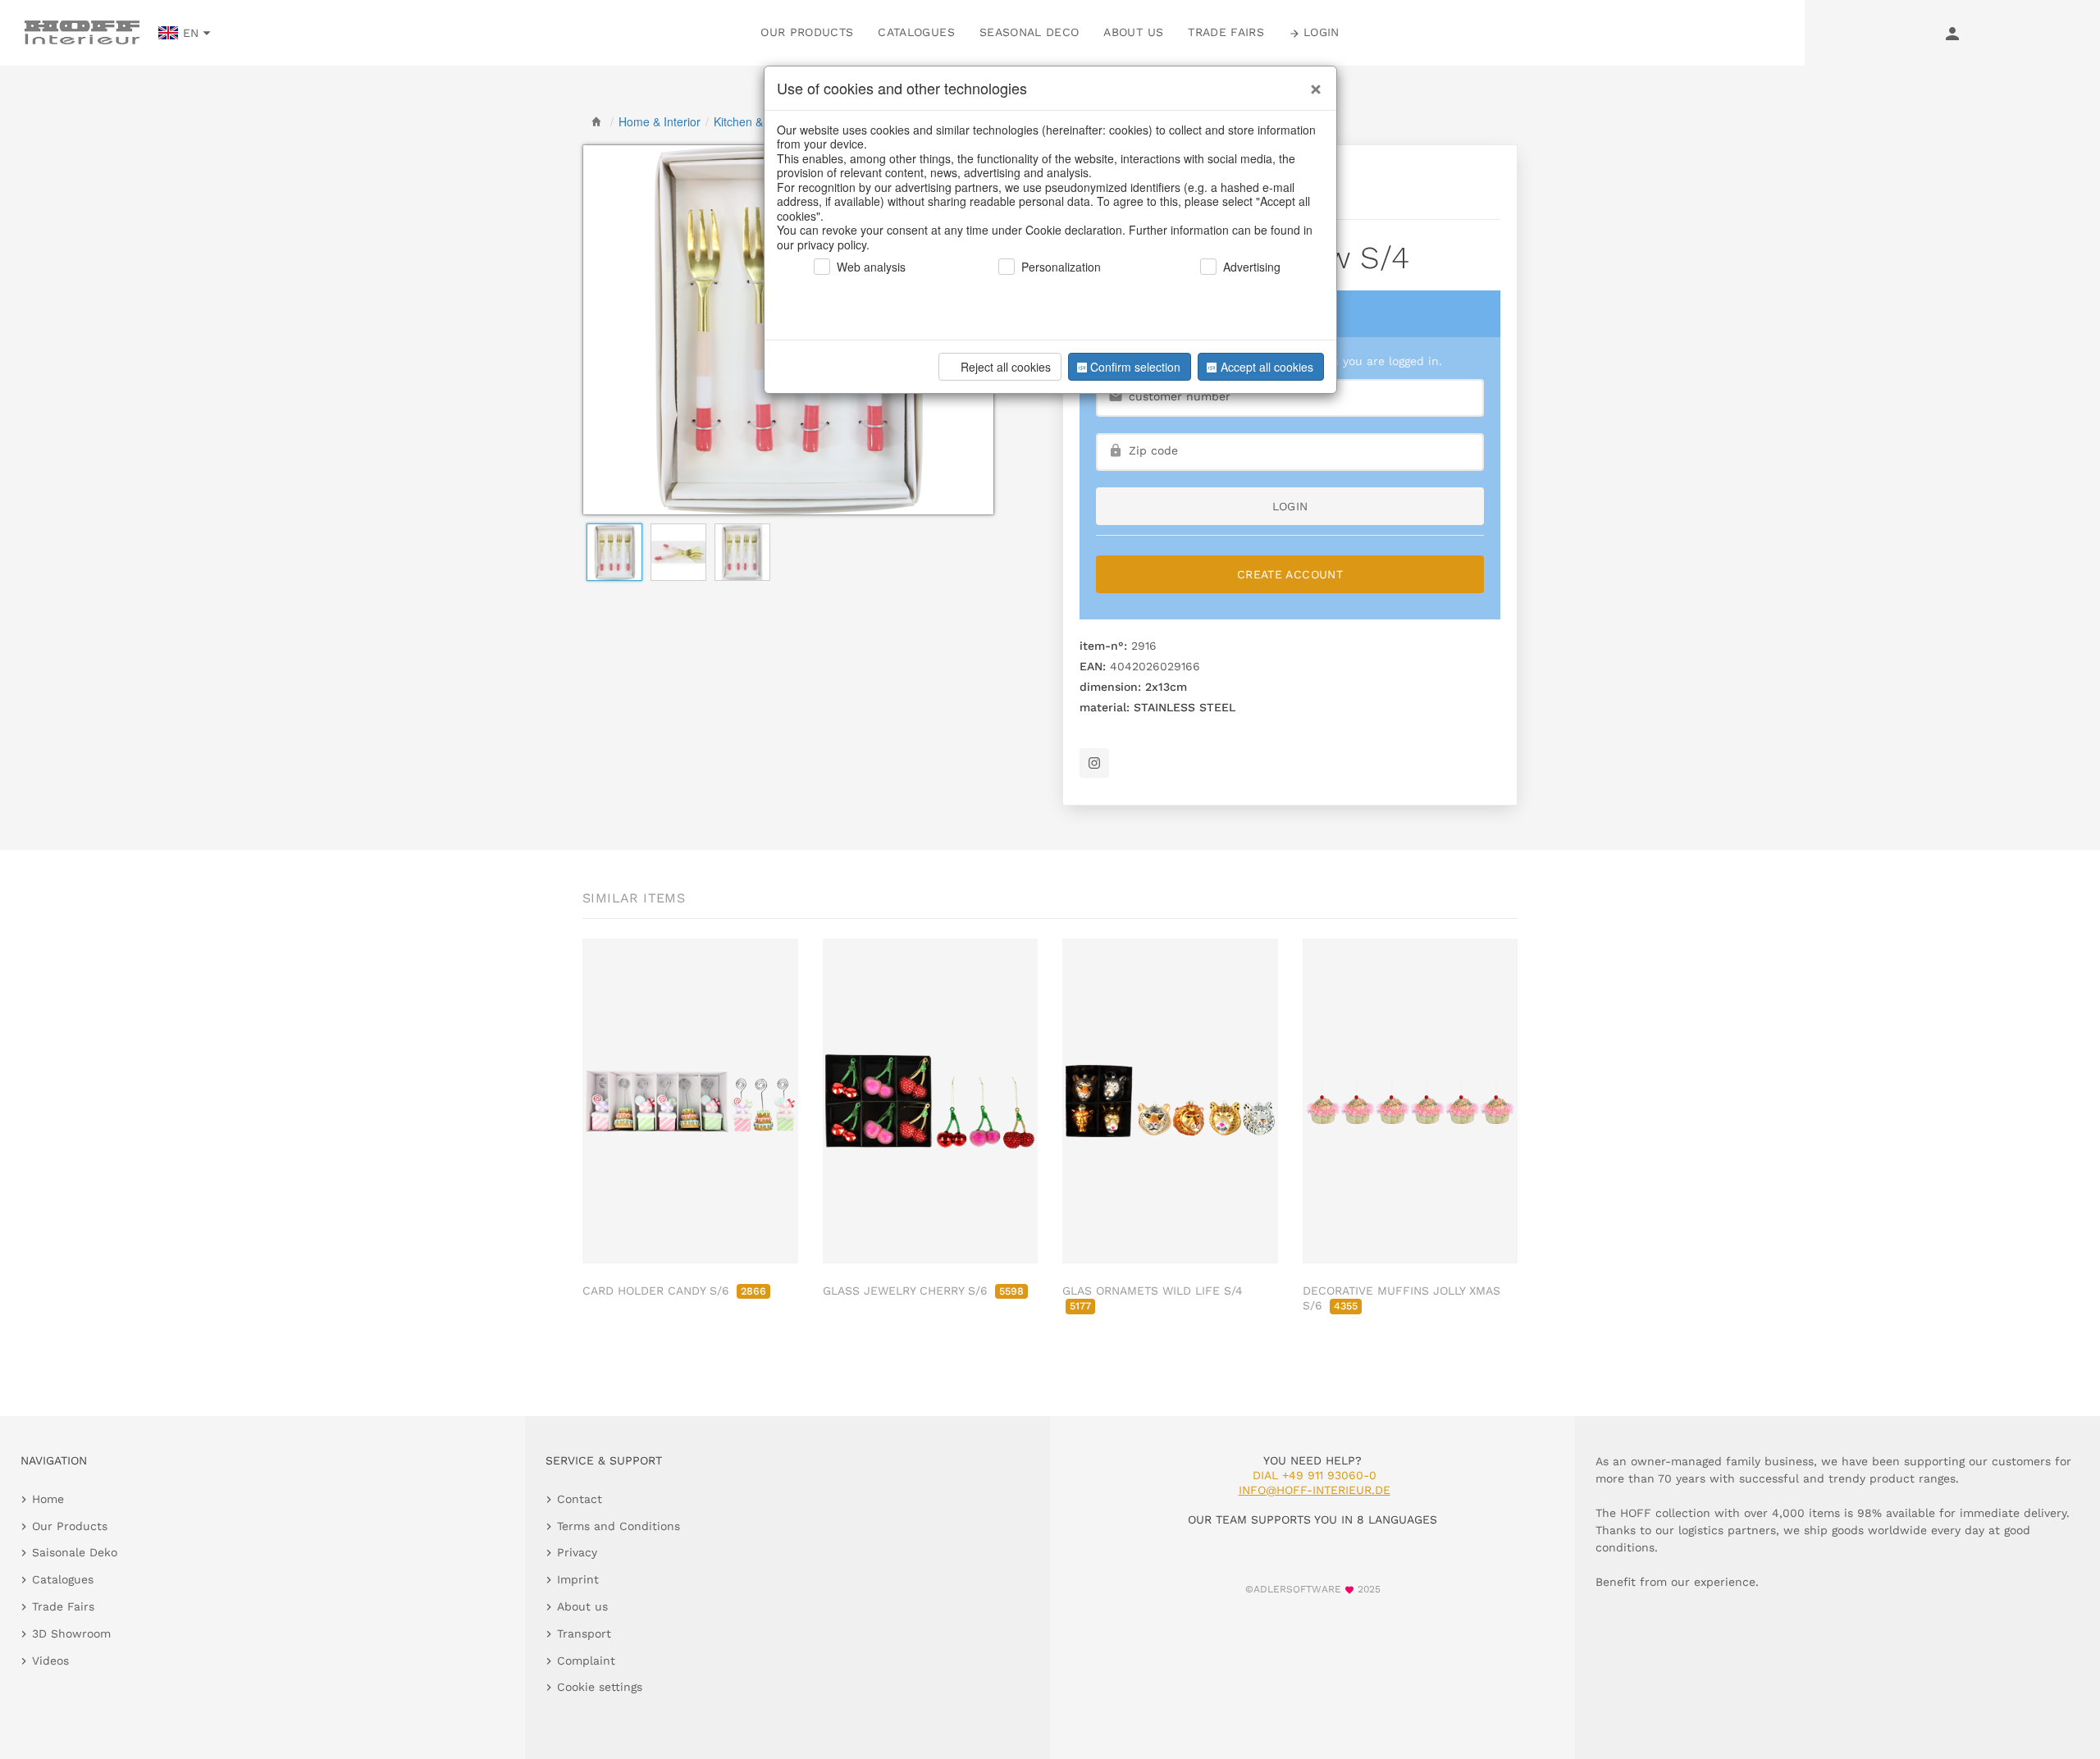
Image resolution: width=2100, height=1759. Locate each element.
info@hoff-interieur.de (1315, 1490)
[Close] (1312, 83)
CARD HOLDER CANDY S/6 (674, 1291)
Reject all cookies (1006, 367)
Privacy (577, 1552)
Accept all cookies (1267, 367)
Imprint (578, 1579)
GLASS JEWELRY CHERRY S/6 (923, 1291)
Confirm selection (1135, 367)
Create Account (1290, 574)
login (1290, 506)
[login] (1952, 33)
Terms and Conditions (619, 1526)
